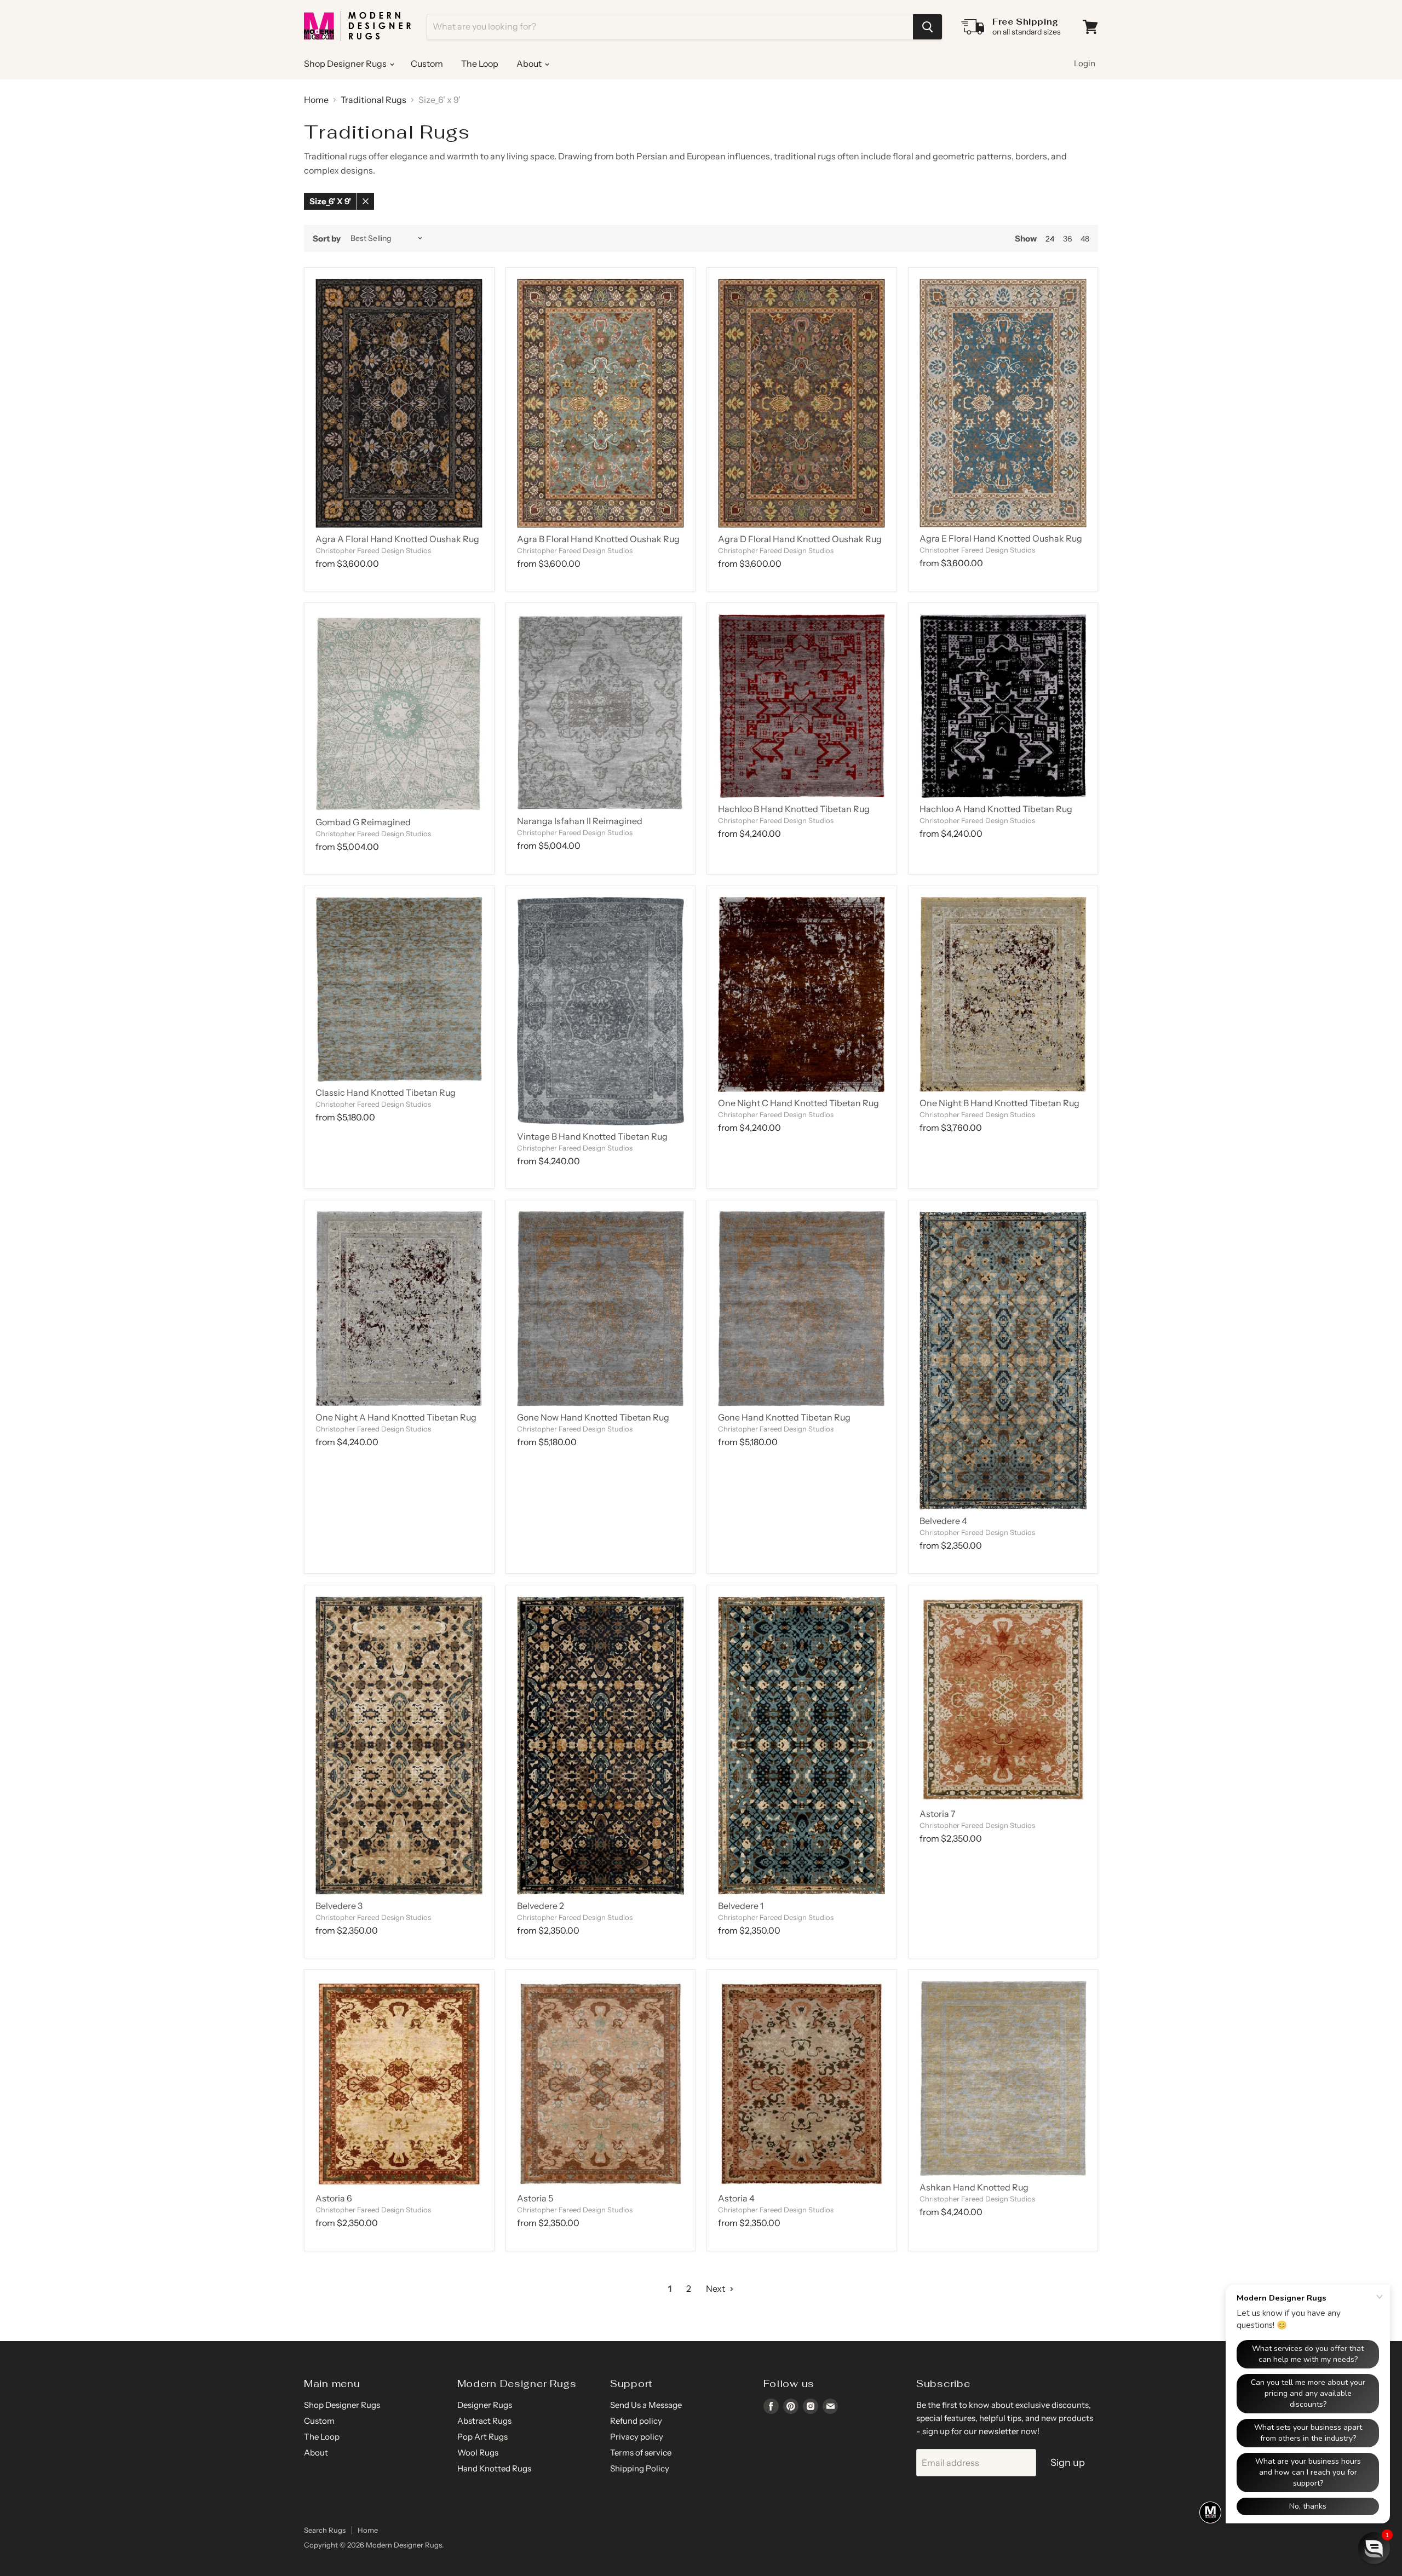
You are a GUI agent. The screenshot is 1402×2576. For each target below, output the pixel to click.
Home (316, 100)
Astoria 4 (736, 2198)
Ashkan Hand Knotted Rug (974, 2187)
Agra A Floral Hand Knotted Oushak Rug (397, 539)
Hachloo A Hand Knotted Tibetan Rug (996, 809)
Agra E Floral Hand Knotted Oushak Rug (1001, 538)
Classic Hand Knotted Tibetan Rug (386, 1092)
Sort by (327, 238)
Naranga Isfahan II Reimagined (580, 821)
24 (1050, 239)
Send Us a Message (646, 2405)
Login (1085, 63)
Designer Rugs (485, 2405)
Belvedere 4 (943, 1521)
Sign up (1068, 2463)
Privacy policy (637, 2437)
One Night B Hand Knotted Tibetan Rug (999, 1103)
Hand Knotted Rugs (494, 2468)
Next (716, 2288)
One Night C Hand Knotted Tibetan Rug (798, 1103)
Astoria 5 (535, 2198)
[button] (1374, 2548)
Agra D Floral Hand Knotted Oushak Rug (800, 539)
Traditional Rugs (374, 100)
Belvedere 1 (741, 1906)
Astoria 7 (938, 1814)
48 (1085, 239)
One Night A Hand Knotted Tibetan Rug (396, 1417)
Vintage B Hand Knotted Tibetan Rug (592, 1136)
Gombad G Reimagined (363, 822)
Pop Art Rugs (482, 2437)
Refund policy (636, 2421)
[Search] (927, 27)
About (530, 64)
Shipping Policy (640, 2468)
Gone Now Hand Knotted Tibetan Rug (593, 1417)
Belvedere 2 (541, 1906)
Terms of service (641, 2453)
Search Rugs (325, 2530)
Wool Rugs (478, 2453)
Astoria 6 (334, 2198)
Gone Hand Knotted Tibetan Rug (784, 1417)
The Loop (480, 64)
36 (1067, 239)
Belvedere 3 (339, 1906)
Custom (427, 64)
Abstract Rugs (484, 2421)
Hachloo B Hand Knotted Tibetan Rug (794, 809)
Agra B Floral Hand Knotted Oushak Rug (598, 539)
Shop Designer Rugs (346, 64)
